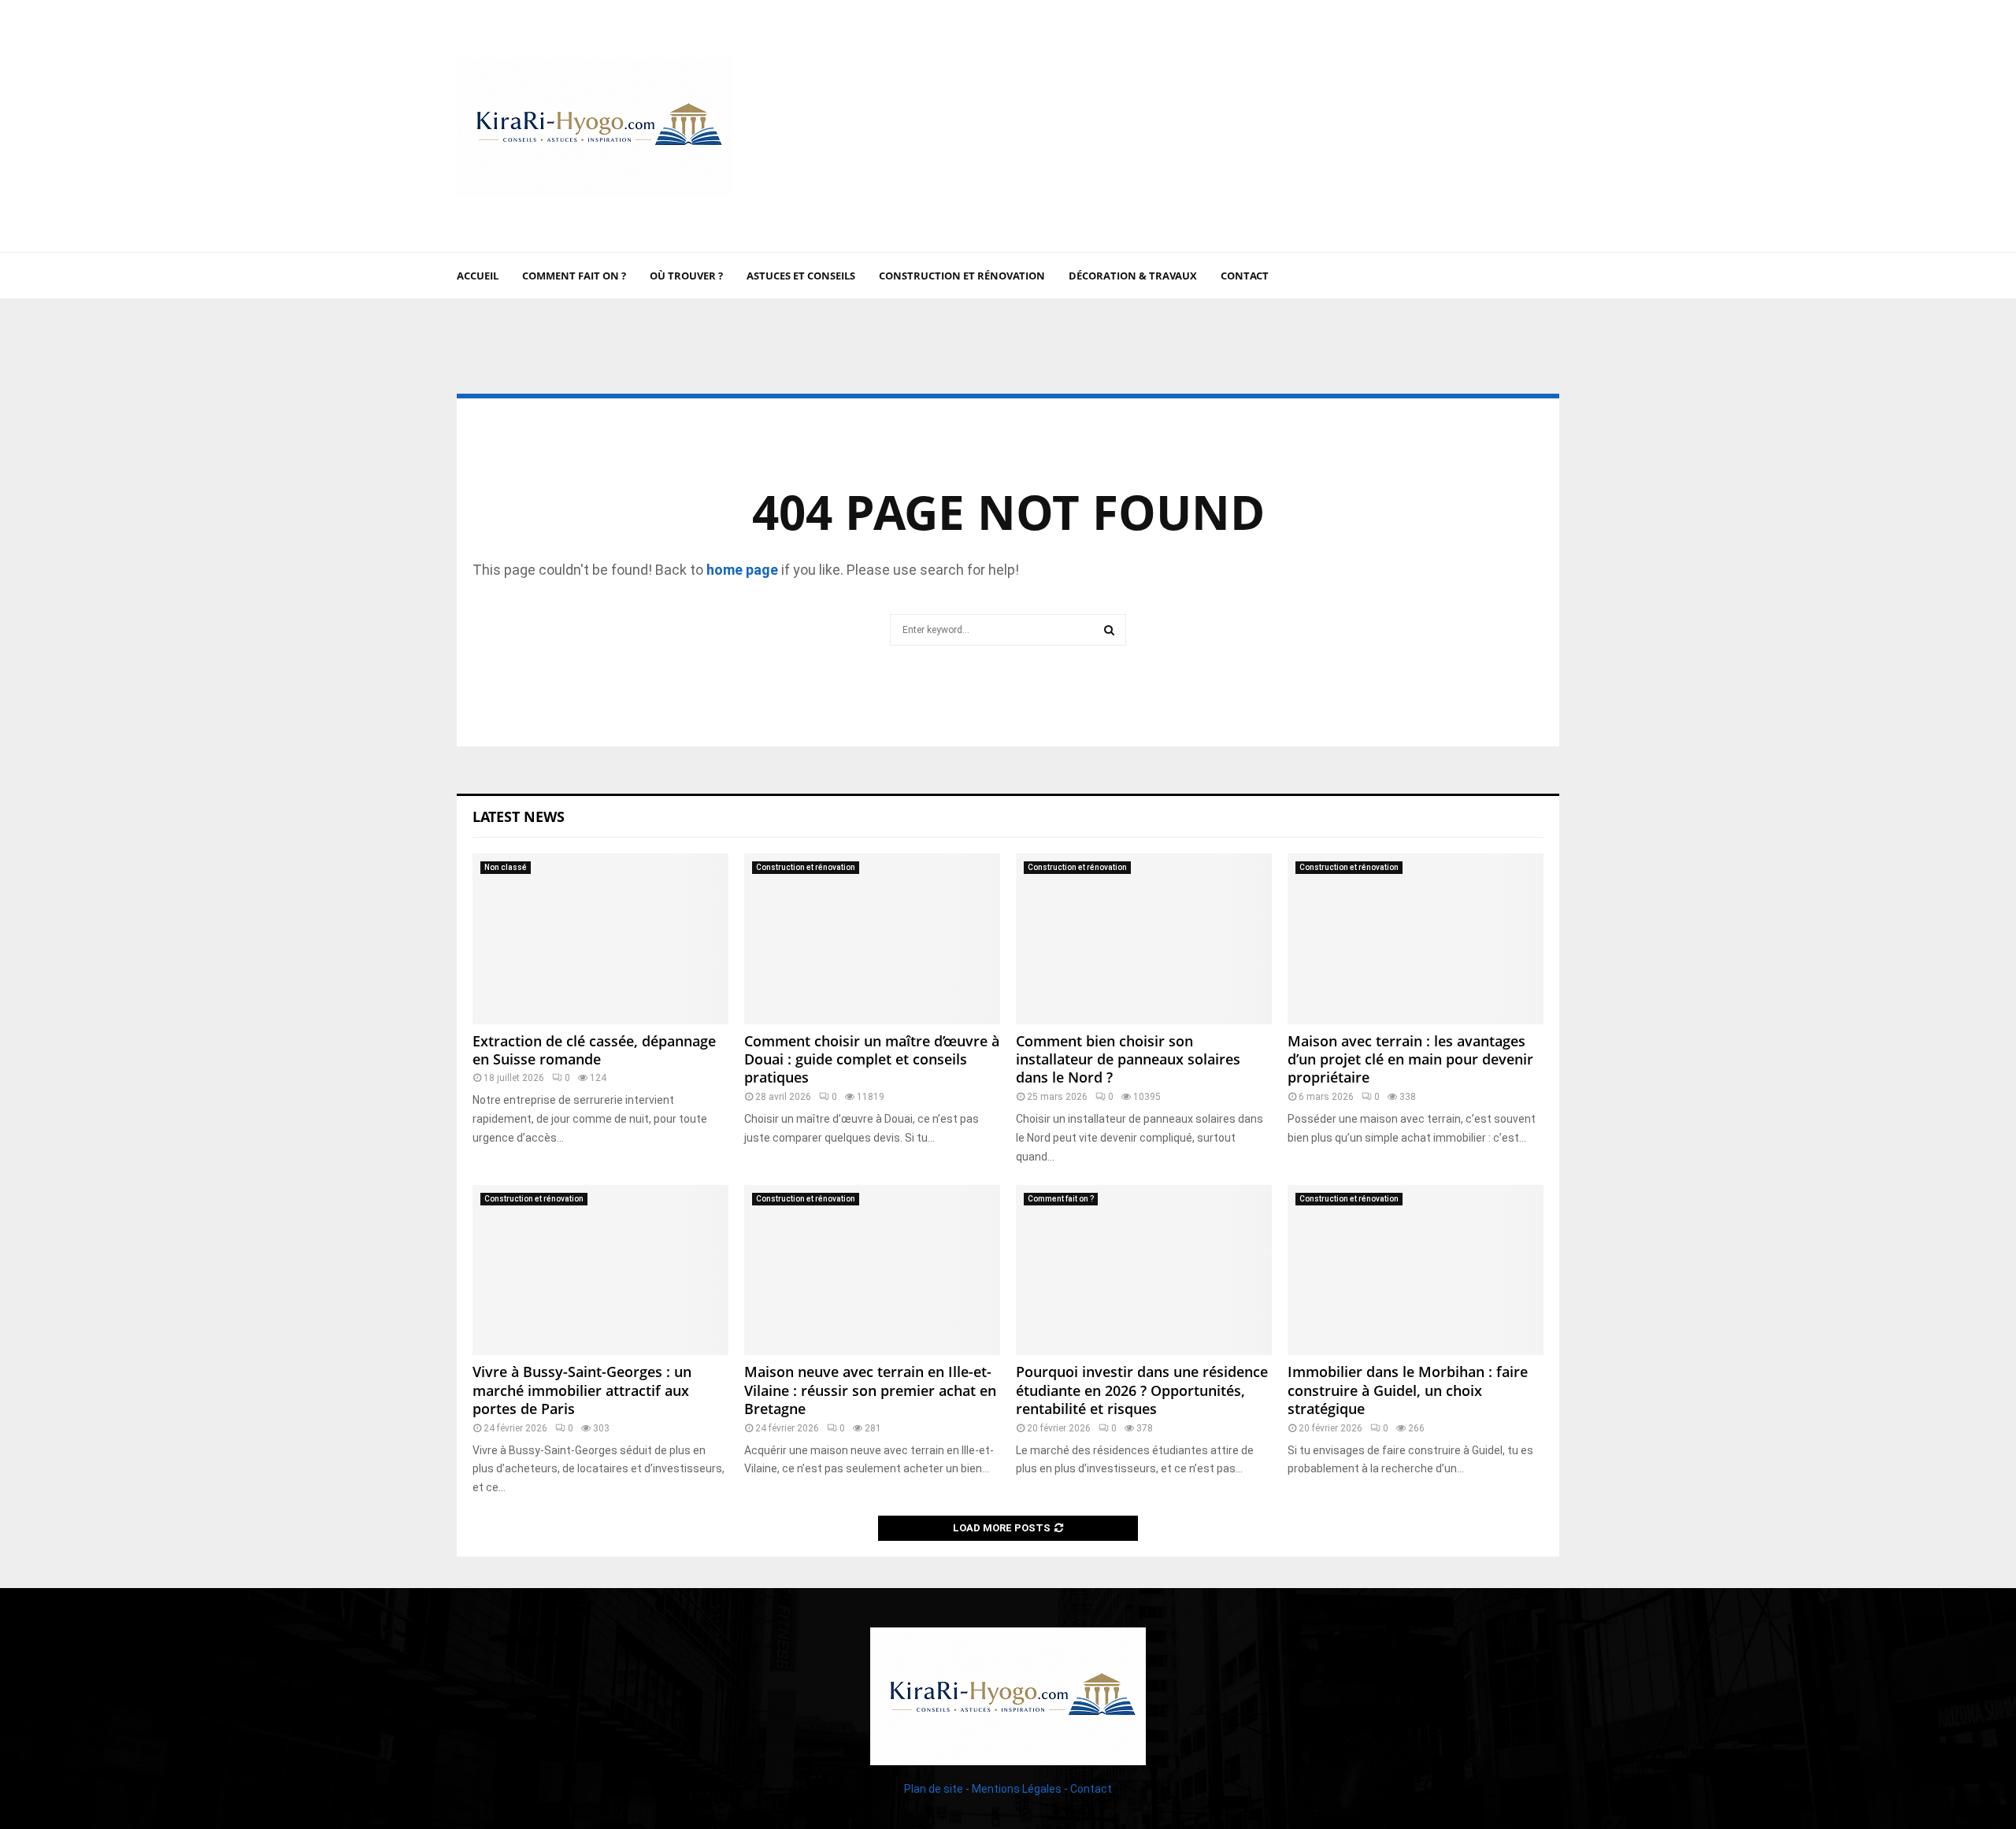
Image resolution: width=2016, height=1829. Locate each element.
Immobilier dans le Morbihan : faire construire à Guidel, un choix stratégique (1408, 1390)
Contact (1245, 276)
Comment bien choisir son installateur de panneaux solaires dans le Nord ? (1128, 1059)
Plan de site (934, 1789)
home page (742, 570)
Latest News (519, 816)
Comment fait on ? (574, 276)
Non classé (506, 867)
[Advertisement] (1273, 126)
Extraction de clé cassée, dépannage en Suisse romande (594, 1050)
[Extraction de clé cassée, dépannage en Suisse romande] (600, 939)
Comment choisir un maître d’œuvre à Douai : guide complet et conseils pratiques (872, 1059)
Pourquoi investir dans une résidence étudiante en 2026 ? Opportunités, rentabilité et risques (1142, 1390)
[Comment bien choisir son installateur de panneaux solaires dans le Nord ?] (1144, 939)
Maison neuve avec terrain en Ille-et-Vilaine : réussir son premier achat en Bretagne (870, 1390)
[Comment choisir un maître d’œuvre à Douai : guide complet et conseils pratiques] (872, 939)
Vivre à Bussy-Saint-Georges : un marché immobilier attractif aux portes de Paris (582, 1390)
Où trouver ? (686, 276)
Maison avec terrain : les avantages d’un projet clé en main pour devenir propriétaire (1410, 1059)
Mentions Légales (1017, 1789)
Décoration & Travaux (1133, 276)
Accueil (478, 276)
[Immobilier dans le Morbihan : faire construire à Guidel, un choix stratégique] (1416, 1270)
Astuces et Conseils (801, 276)
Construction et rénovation (962, 276)
